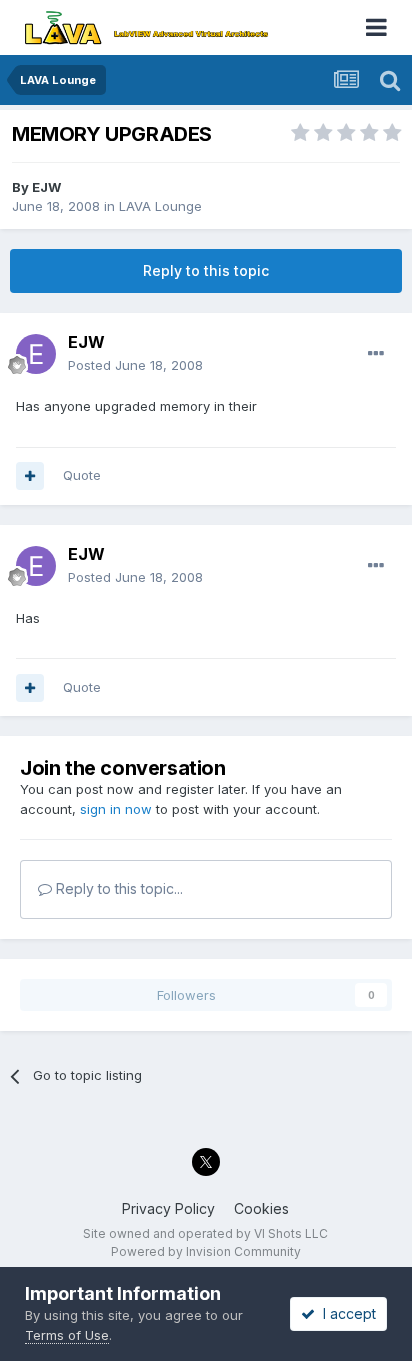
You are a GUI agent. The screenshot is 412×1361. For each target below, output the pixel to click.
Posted (135, 365)
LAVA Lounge (160, 206)
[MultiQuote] (30, 476)
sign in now (116, 809)
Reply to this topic (206, 270)
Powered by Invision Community (206, 1251)
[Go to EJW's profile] (36, 354)
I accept (345, 1313)
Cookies (261, 1208)
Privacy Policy (168, 1208)
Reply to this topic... (117, 888)
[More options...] (376, 354)
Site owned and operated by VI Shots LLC (205, 1233)
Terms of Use (67, 1335)
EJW (46, 187)
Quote (82, 475)
